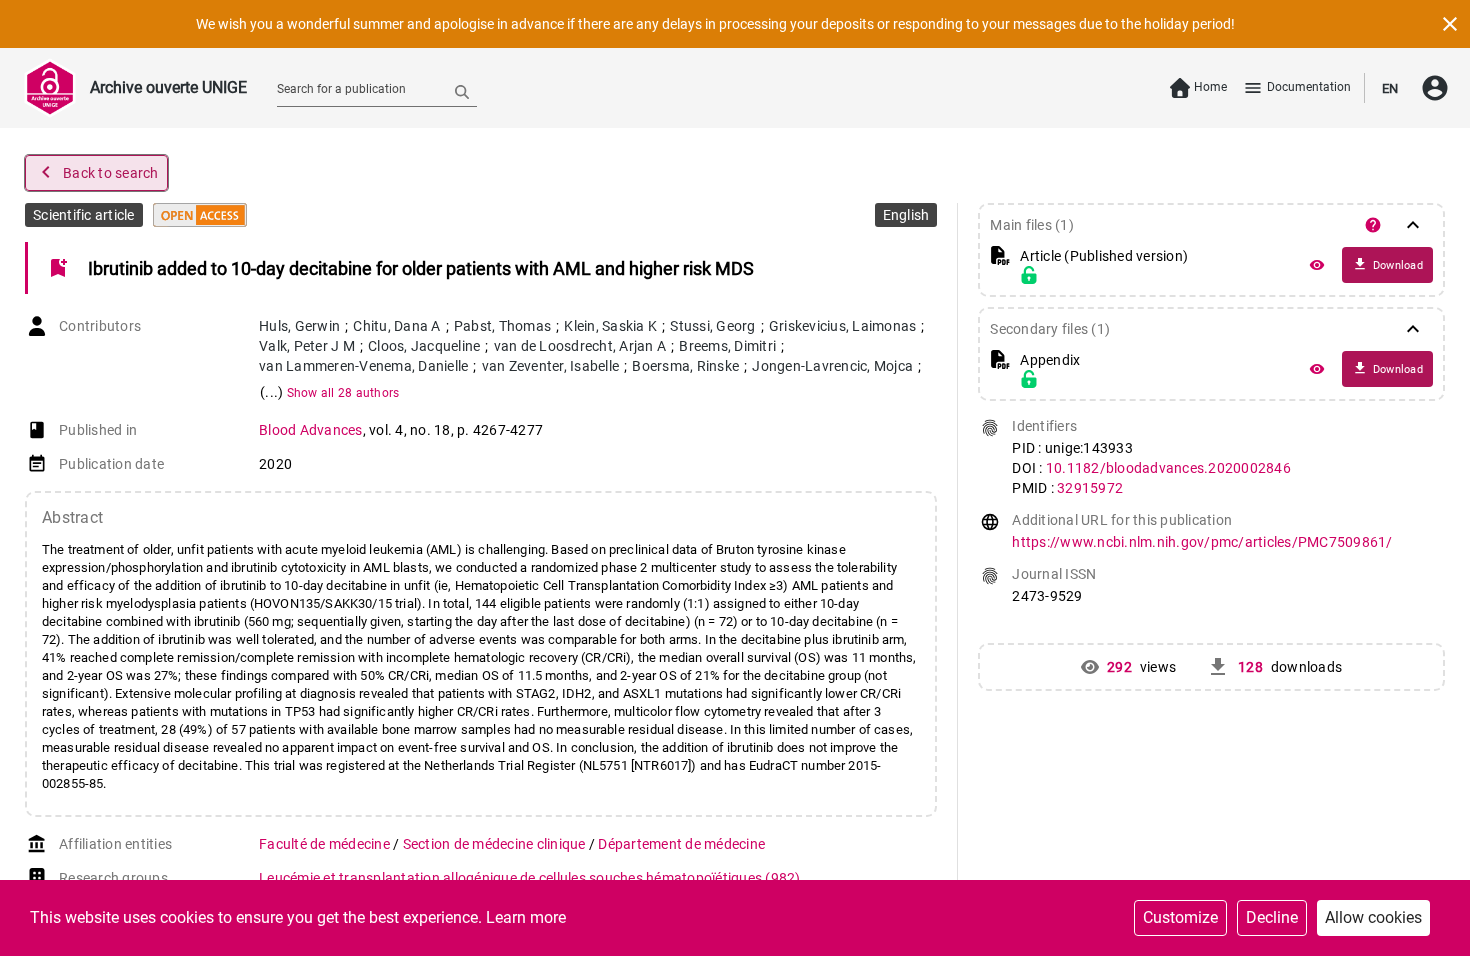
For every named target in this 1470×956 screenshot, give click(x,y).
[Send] (462, 91)
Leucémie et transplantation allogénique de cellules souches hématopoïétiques (530, 878)
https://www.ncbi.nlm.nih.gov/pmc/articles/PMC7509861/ (1202, 542)
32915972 (1090, 488)
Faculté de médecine (326, 844)
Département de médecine (681, 844)
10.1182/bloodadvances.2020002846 (1168, 468)
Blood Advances (311, 430)
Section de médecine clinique (496, 844)
